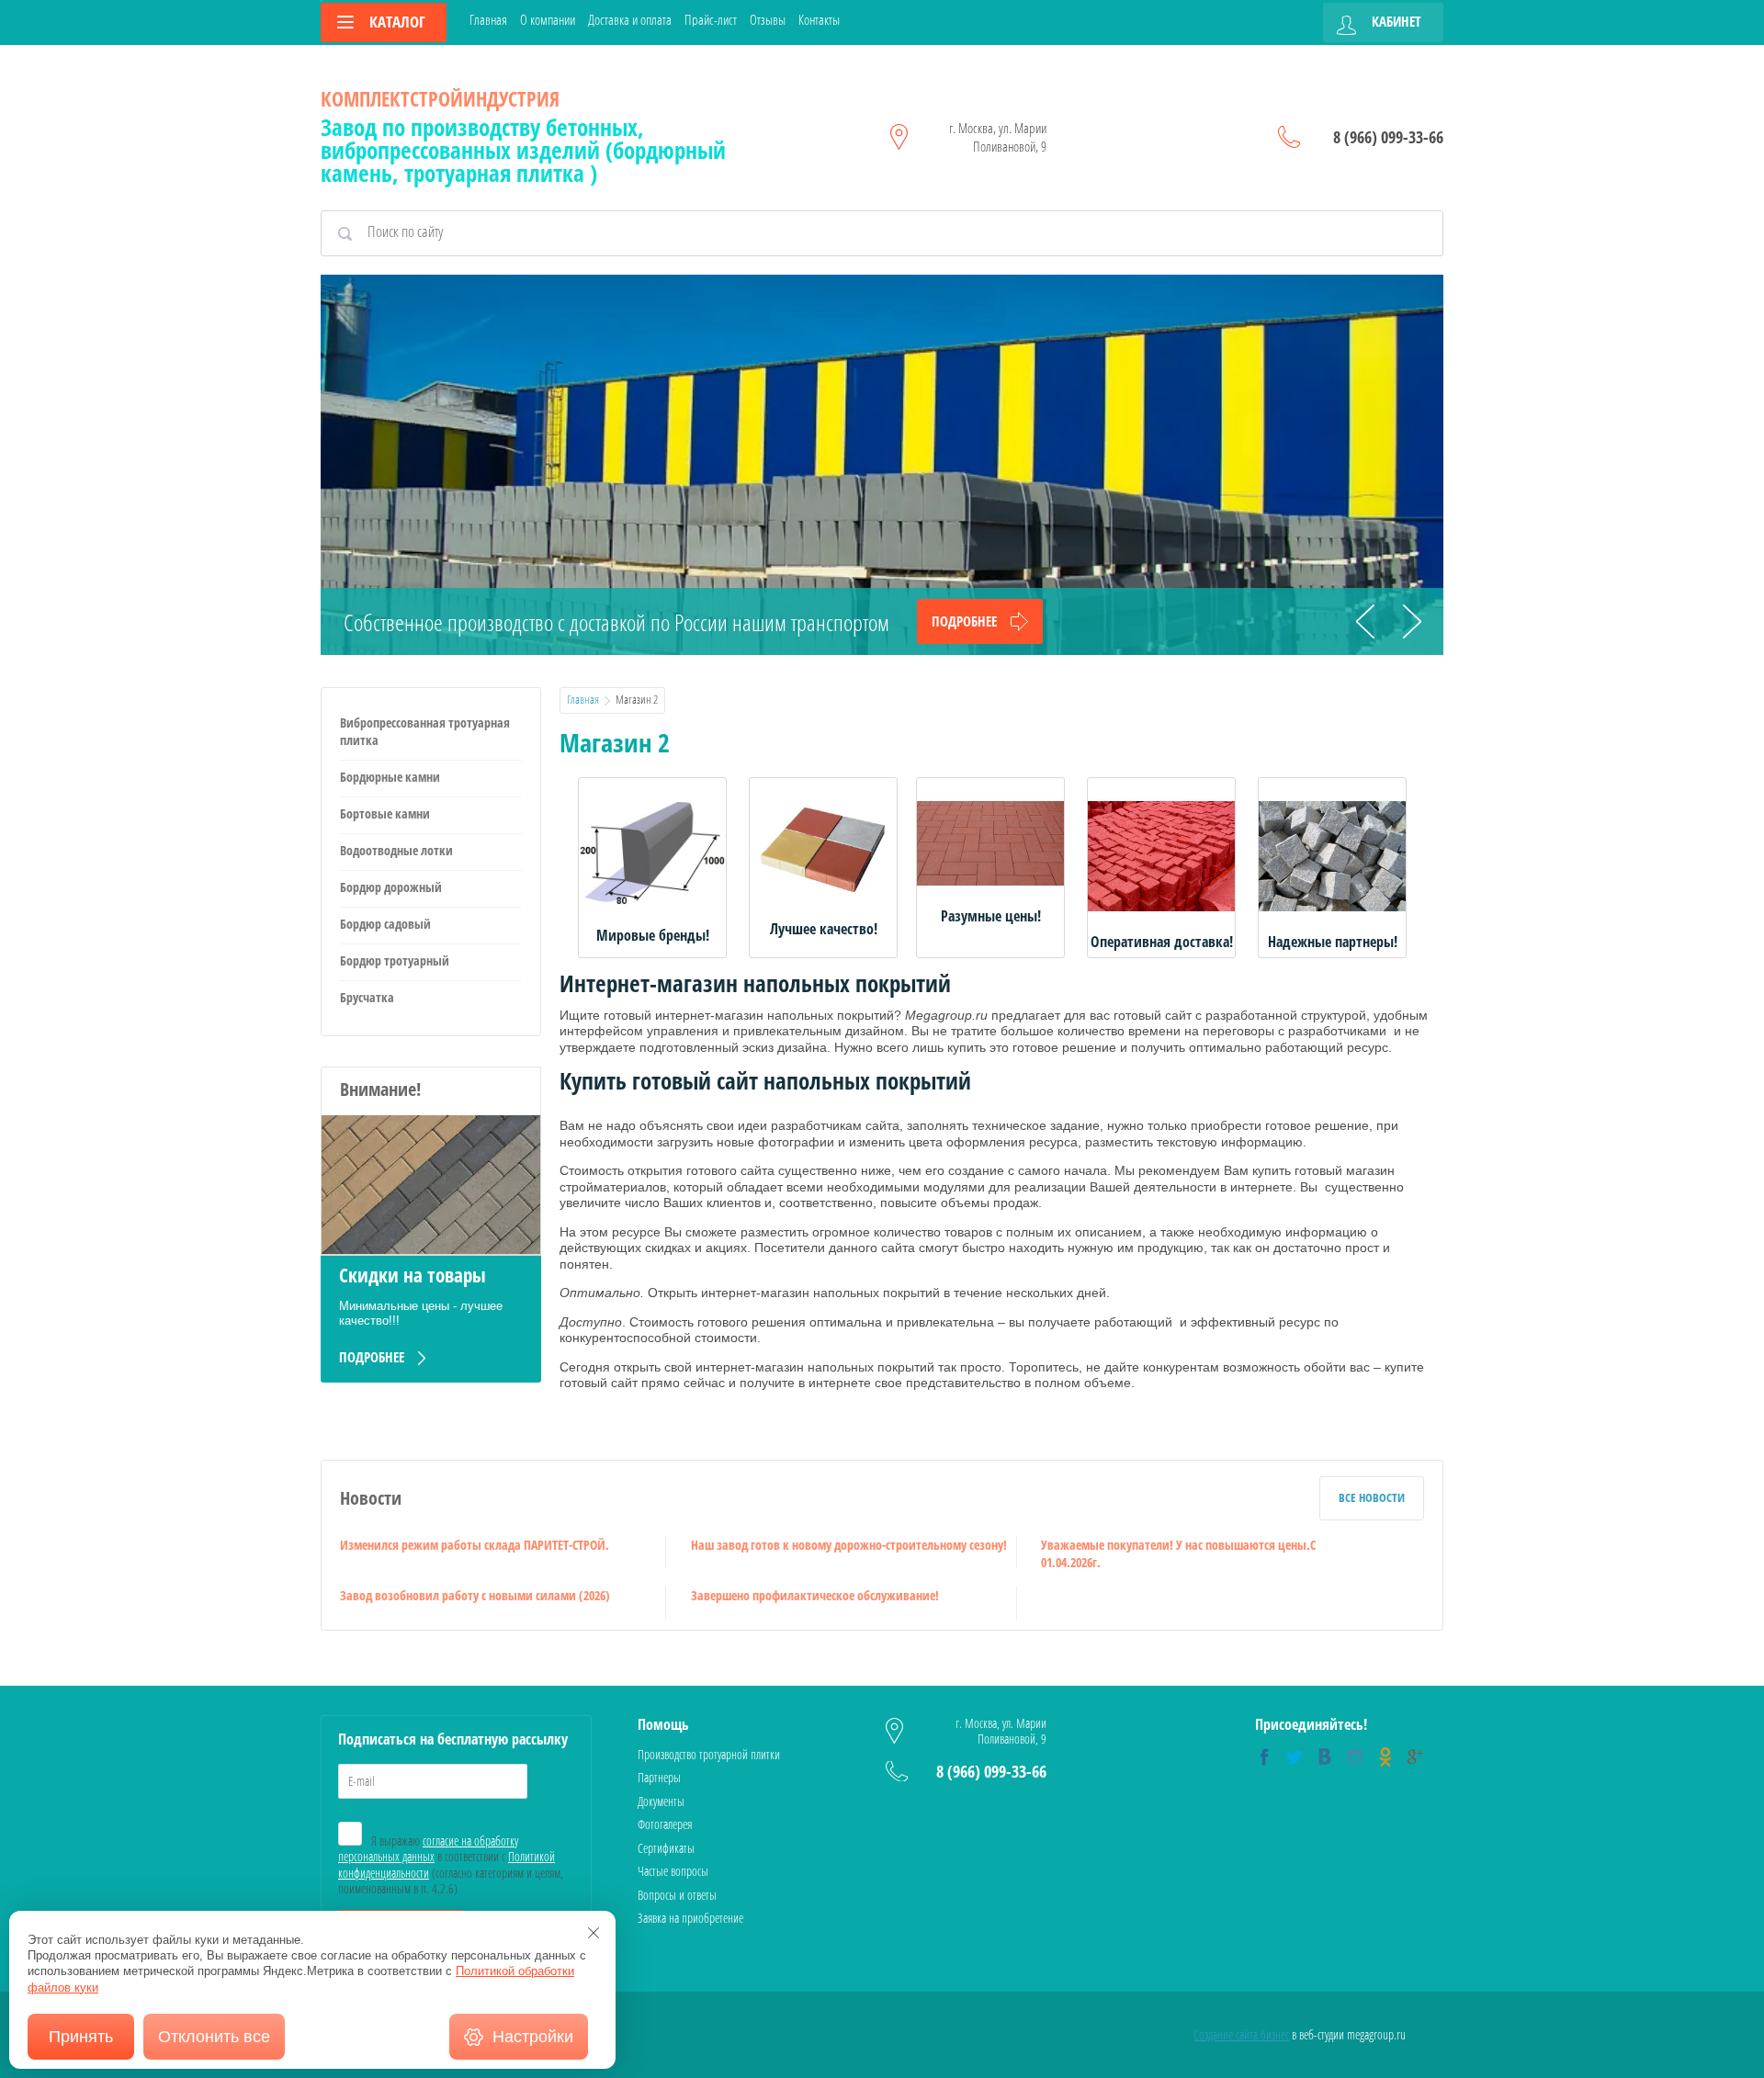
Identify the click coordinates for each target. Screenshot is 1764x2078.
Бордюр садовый (385, 924)
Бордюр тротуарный (395, 960)
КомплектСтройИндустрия (440, 98)
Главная (488, 20)
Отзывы (768, 20)
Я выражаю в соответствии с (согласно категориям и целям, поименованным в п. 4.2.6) (451, 1865)
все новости (1372, 1497)
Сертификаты (666, 1848)
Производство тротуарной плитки (709, 1754)
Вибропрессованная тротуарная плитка (425, 731)
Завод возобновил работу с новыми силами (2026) (475, 1595)
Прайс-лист (711, 20)
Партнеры (659, 1777)
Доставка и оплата (630, 20)
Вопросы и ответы (677, 1895)
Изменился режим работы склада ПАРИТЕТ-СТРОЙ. (475, 1545)
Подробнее (964, 621)
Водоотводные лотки (396, 850)
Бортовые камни (385, 813)
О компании (548, 20)
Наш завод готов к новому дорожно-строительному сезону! (849, 1545)
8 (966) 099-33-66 (1388, 137)
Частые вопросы (673, 1871)
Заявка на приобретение (690, 1918)
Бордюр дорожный (391, 887)
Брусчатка (367, 997)
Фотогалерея (665, 1824)
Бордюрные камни (390, 777)
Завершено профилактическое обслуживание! (815, 1595)
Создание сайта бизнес (1241, 2034)
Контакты (819, 20)
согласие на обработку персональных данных (428, 1849)
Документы (661, 1801)
